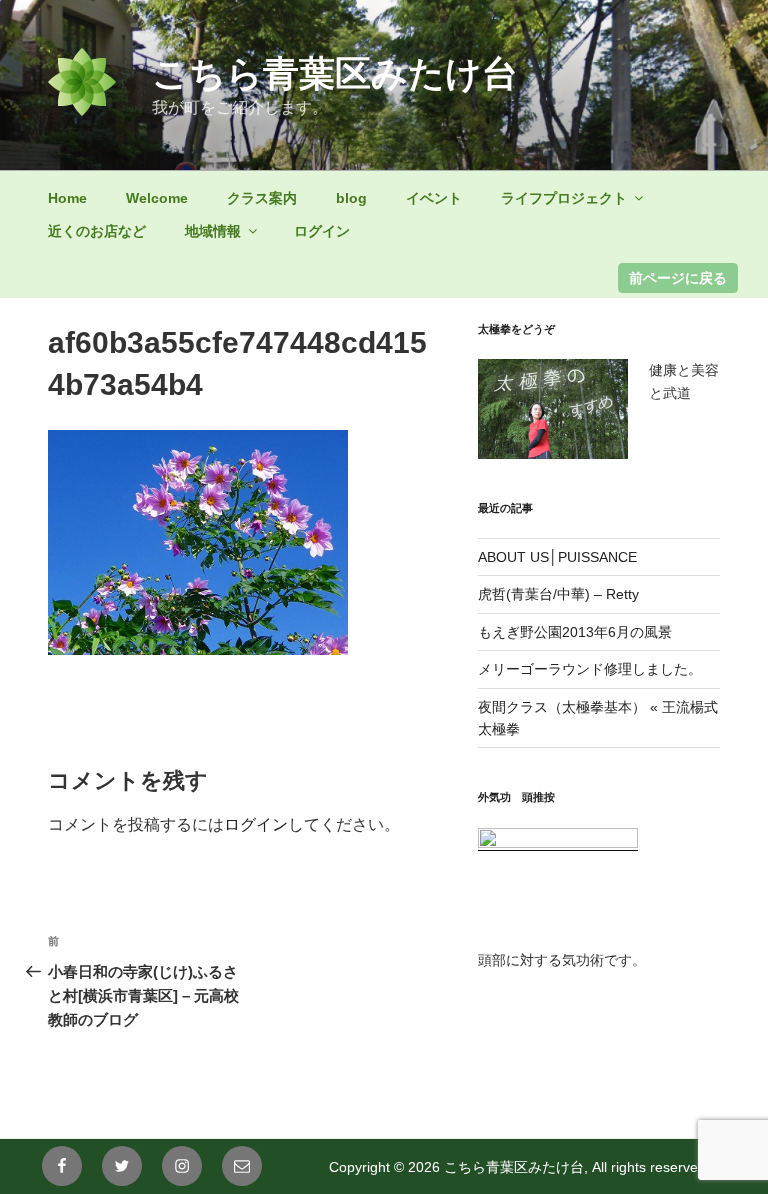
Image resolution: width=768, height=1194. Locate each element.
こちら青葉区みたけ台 (335, 73)
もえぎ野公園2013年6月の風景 (575, 632)
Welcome (157, 198)
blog (351, 198)
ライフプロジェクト (564, 198)
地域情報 (213, 231)
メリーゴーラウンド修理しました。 (590, 669)
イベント (434, 198)
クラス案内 (262, 198)
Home (67, 198)
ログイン (322, 231)
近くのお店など (97, 231)
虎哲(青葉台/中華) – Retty (558, 594)
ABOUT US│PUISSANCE (557, 557)
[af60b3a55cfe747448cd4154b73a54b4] (198, 649)
